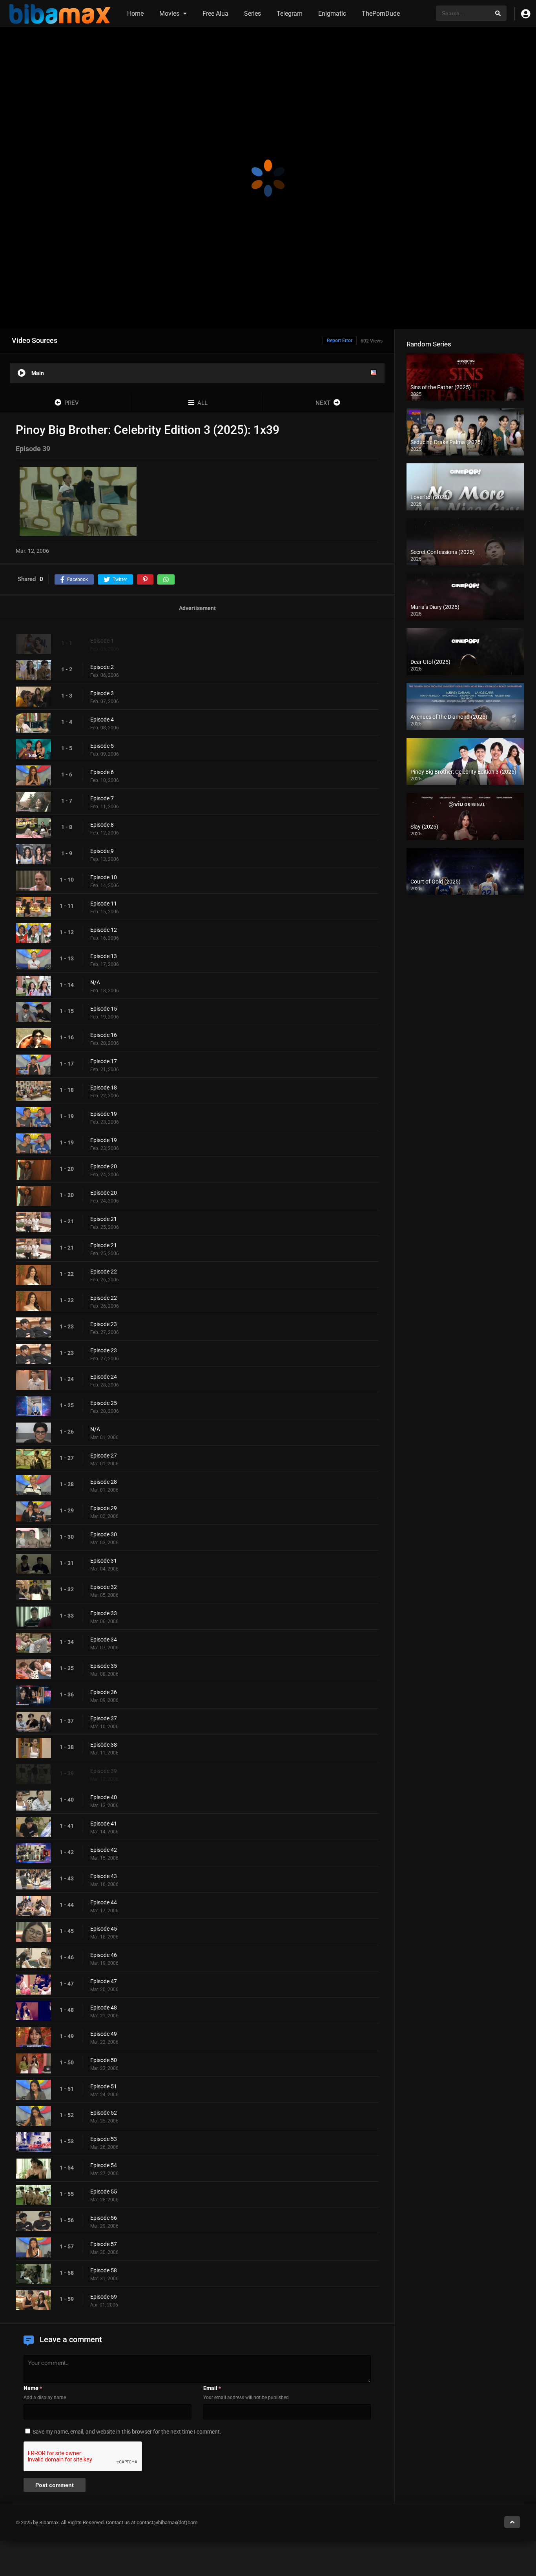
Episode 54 (104, 2165)
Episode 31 (104, 1561)
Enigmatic (332, 14)
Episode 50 (104, 2060)
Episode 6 (102, 772)
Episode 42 (104, 1850)
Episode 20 (104, 1166)
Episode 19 (104, 1114)
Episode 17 (104, 1061)
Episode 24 (104, 1377)
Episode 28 (104, 1482)
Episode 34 (104, 1640)
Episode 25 (104, 1403)
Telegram (290, 14)
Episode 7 (102, 798)
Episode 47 (104, 1981)
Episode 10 (104, 877)
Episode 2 (102, 667)
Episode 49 (104, 2034)
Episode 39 (104, 1771)
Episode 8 (102, 825)
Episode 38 (104, 1745)
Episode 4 (102, 720)
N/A (95, 982)
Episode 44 (104, 1902)
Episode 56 (104, 2218)
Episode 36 (104, 1692)
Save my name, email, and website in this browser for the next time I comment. (127, 2432)
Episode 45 (104, 1929)
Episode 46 (104, 1955)
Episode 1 (102, 641)
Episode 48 (104, 2008)
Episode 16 (104, 1035)
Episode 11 (104, 904)
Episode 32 (104, 1587)
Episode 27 (104, 1456)
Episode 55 (104, 2192)
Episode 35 (104, 1666)
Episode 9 (102, 851)
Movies (169, 14)
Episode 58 (104, 2270)
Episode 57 (104, 2244)
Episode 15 (104, 1009)
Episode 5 (102, 746)
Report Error (340, 341)
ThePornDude (381, 14)
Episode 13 (104, 956)
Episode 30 (104, 1534)
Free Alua (215, 14)
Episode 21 (104, 1219)
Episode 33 (104, 1613)
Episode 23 (104, 1324)
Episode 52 (104, 2113)
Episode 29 (104, 1508)
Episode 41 (104, 1824)
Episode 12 (104, 930)
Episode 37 (104, 1718)
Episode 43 (104, 1876)
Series (253, 14)
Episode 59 (104, 2297)
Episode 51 (104, 2086)
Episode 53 (104, 2139)
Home (135, 14)
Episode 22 (104, 1272)
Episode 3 (102, 693)
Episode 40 (104, 1797)
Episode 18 (104, 1088)
